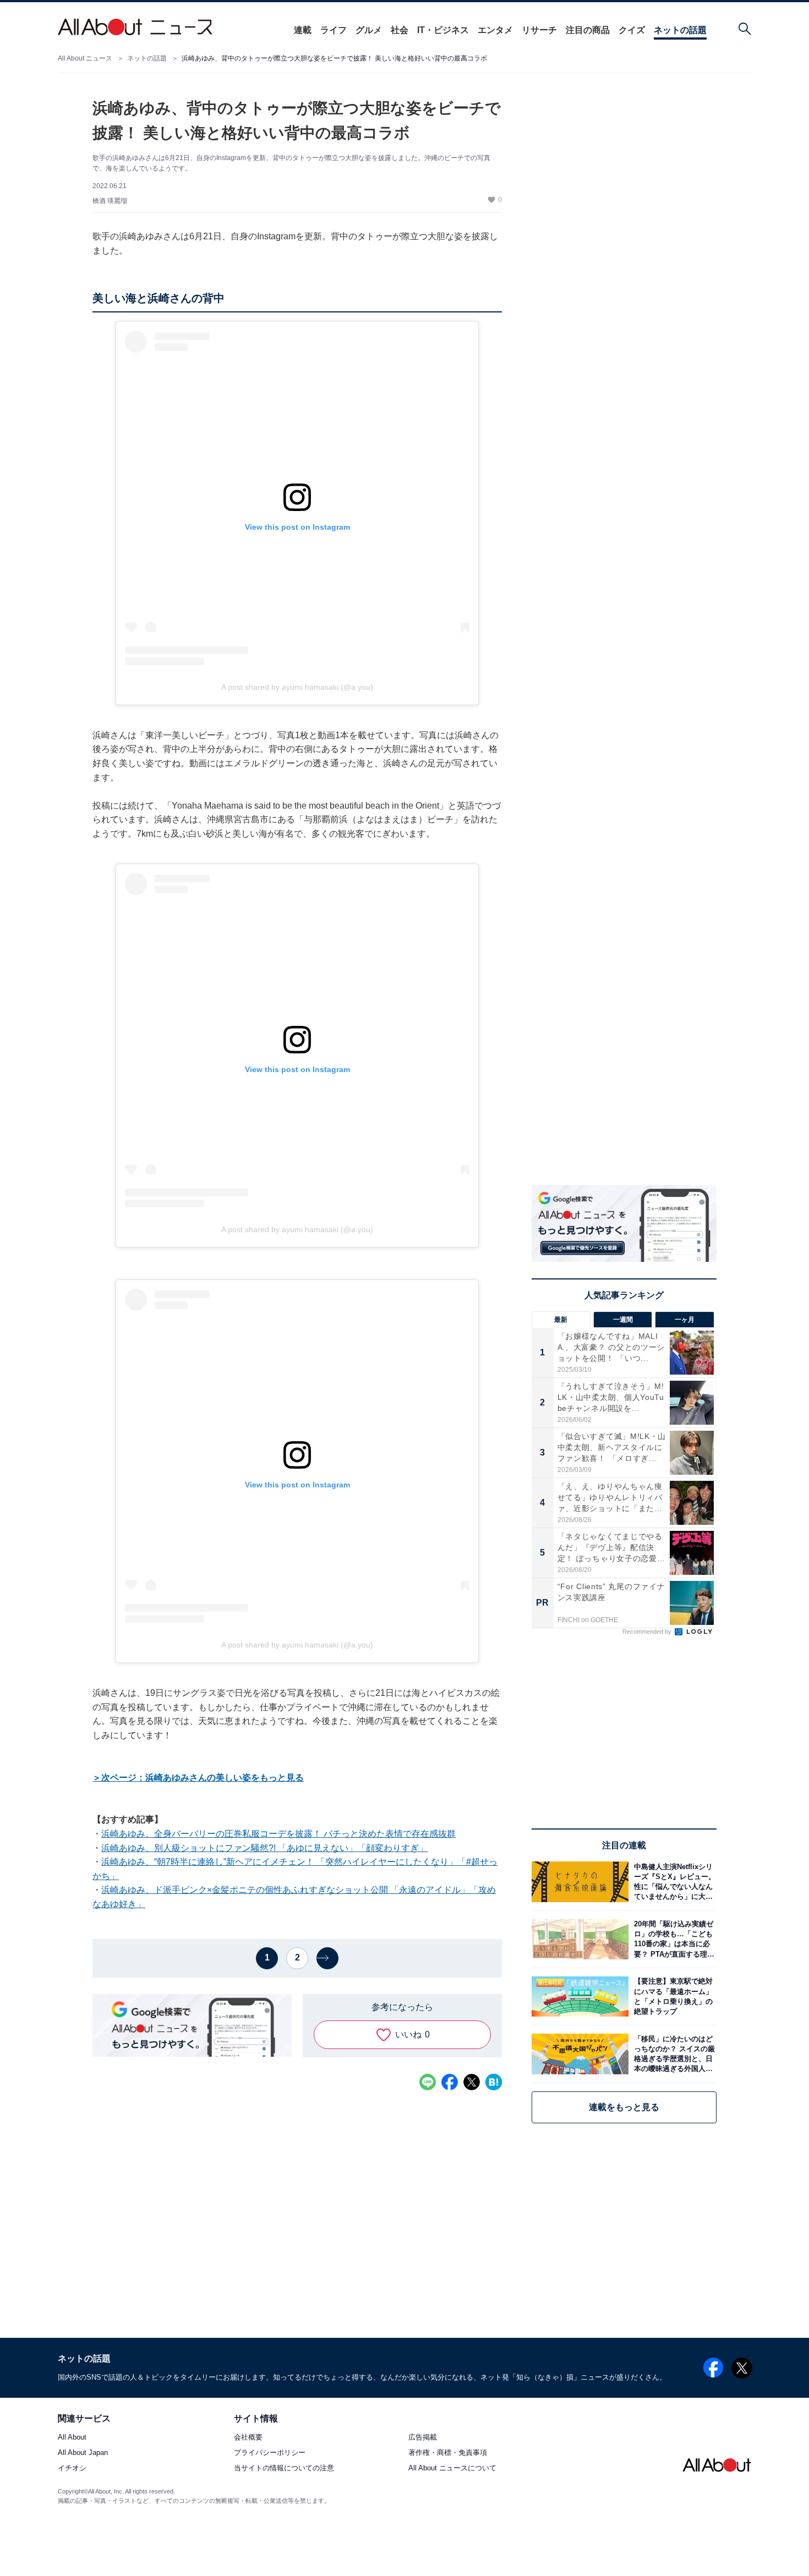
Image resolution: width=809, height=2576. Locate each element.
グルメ (369, 30)
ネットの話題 (680, 30)
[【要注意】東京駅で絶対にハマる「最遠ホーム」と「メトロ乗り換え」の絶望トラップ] (673, 1996)
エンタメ (495, 30)
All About (72, 2438)
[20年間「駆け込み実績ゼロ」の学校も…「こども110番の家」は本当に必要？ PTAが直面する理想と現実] (673, 1939)
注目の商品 (588, 30)
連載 (303, 30)
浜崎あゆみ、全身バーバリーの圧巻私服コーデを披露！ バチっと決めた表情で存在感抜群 (278, 1834)
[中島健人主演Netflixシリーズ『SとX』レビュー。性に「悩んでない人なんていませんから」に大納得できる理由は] (673, 1882)
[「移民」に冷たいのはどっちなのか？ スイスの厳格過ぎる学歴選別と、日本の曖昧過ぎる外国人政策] (673, 2054)
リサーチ (539, 30)
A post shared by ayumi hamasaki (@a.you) (297, 687)
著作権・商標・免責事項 (448, 2453)
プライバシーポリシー (270, 2453)
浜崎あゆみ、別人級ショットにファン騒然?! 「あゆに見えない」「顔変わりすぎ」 (264, 1848)
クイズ (632, 30)
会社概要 (248, 2438)
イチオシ (72, 2468)
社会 (400, 30)
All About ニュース (85, 58)
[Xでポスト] (472, 2082)
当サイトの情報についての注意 (284, 2468)
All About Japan (83, 2453)
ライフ (334, 30)
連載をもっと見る (624, 2107)
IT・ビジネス (443, 30)
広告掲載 (423, 2438)
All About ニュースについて (452, 2468)
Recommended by (648, 1632)
